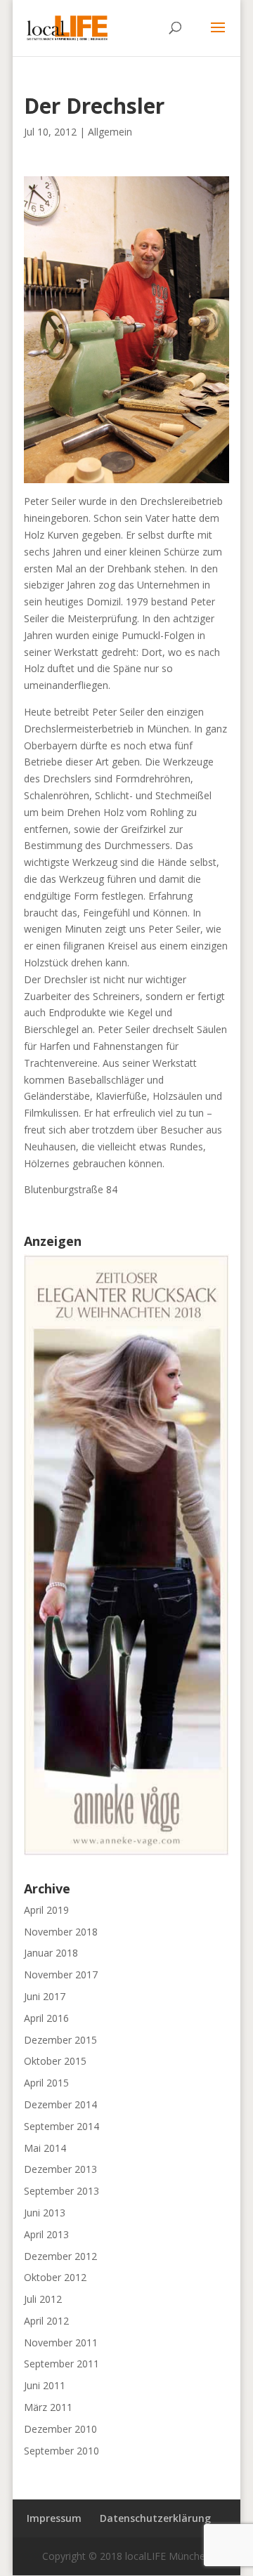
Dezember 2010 (60, 2429)
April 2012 (46, 2321)
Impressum (54, 2518)
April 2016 (46, 2018)
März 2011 (48, 2407)
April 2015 (46, 2083)
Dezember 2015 (60, 2040)
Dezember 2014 (60, 2104)
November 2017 (61, 1974)
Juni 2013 (45, 2213)
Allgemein (110, 132)
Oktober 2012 (55, 2277)
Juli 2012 (43, 2299)
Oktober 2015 (55, 2061)
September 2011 (61, 2364)
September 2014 (61, 2126)
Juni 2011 (45, 2385)
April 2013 (46, 2234)
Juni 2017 (45, 1996)
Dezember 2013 (60, 2169)
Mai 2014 (45, 2148)
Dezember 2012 (60, 2256)
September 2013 (61, 2191)
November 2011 (61, 2342)
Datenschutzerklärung (155, 2518)
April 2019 (46, 1910)
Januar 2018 (51, 1953)
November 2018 (61, 1932)
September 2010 (61, 2451)
